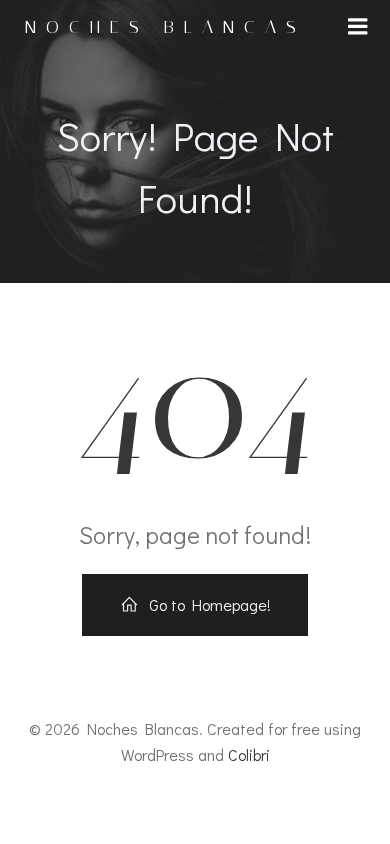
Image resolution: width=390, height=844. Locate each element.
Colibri (249, 754)
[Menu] (358, 27)
